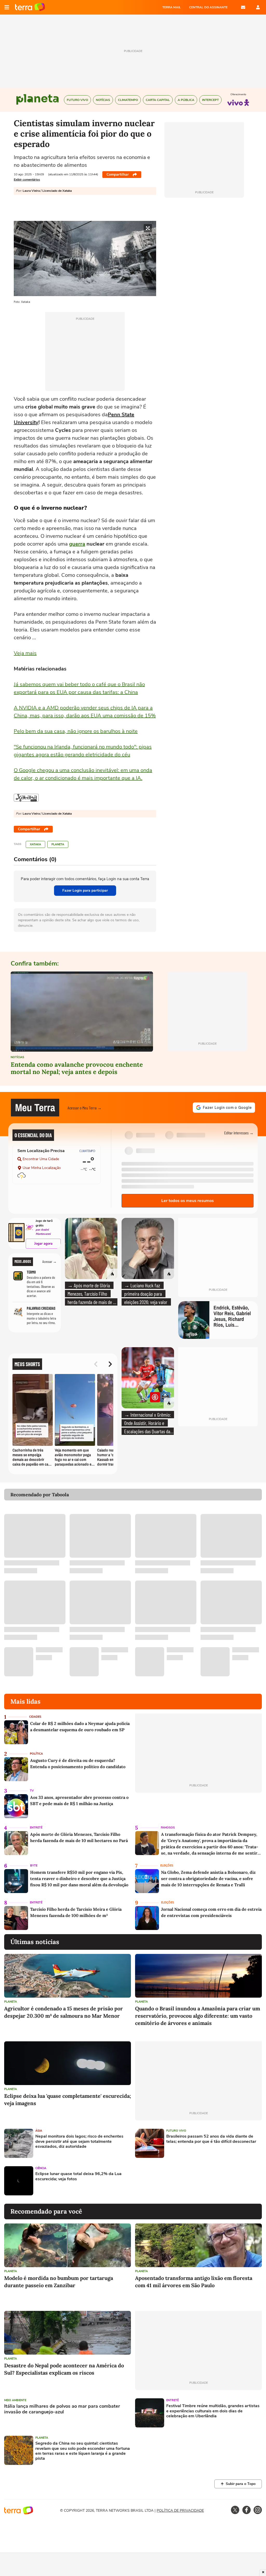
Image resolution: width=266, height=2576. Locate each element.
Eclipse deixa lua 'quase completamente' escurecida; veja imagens (68, 2099)
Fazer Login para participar (85, 890)
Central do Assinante (208, 7)
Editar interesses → (239, 1133)
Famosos (168, 1828)
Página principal (30, 7)
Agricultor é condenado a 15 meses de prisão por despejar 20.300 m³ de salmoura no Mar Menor (64, 2012)
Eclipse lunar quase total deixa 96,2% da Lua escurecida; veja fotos (78, 2176)
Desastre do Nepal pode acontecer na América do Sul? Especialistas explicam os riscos (64, 2369)
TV (32, 1791)
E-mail (243, 7)
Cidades (35, 1717)
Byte (34, 1866)
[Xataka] (26, 798)
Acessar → (49, 1262)
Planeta (58, 844)
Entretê (36, 1828)
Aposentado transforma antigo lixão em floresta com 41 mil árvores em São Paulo (194, 2282)
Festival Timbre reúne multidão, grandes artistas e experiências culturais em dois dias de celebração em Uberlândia (213, 2411)
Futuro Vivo (176, 2131)
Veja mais (25, 653)
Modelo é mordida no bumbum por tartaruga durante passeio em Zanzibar (59, 2282)
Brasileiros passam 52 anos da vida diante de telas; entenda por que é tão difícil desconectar (211, 2139)
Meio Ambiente (15, 2400)
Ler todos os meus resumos (188, 1201)
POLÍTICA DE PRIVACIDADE (180, 2511)
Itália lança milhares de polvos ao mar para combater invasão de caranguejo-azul (62, 2409)
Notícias (17, 1057)
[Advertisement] (175, 2181)
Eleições (167, 1866)
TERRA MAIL (172, 7)
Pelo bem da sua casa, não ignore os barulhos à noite (76, 731)
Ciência (41, 2168)
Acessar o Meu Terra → (85, 1108)
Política (36, 1754)
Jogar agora (43, 1244)
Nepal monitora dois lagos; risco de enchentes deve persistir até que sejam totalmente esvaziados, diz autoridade (79, 2142)
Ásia (39, 2131)
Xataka (35, 844)
